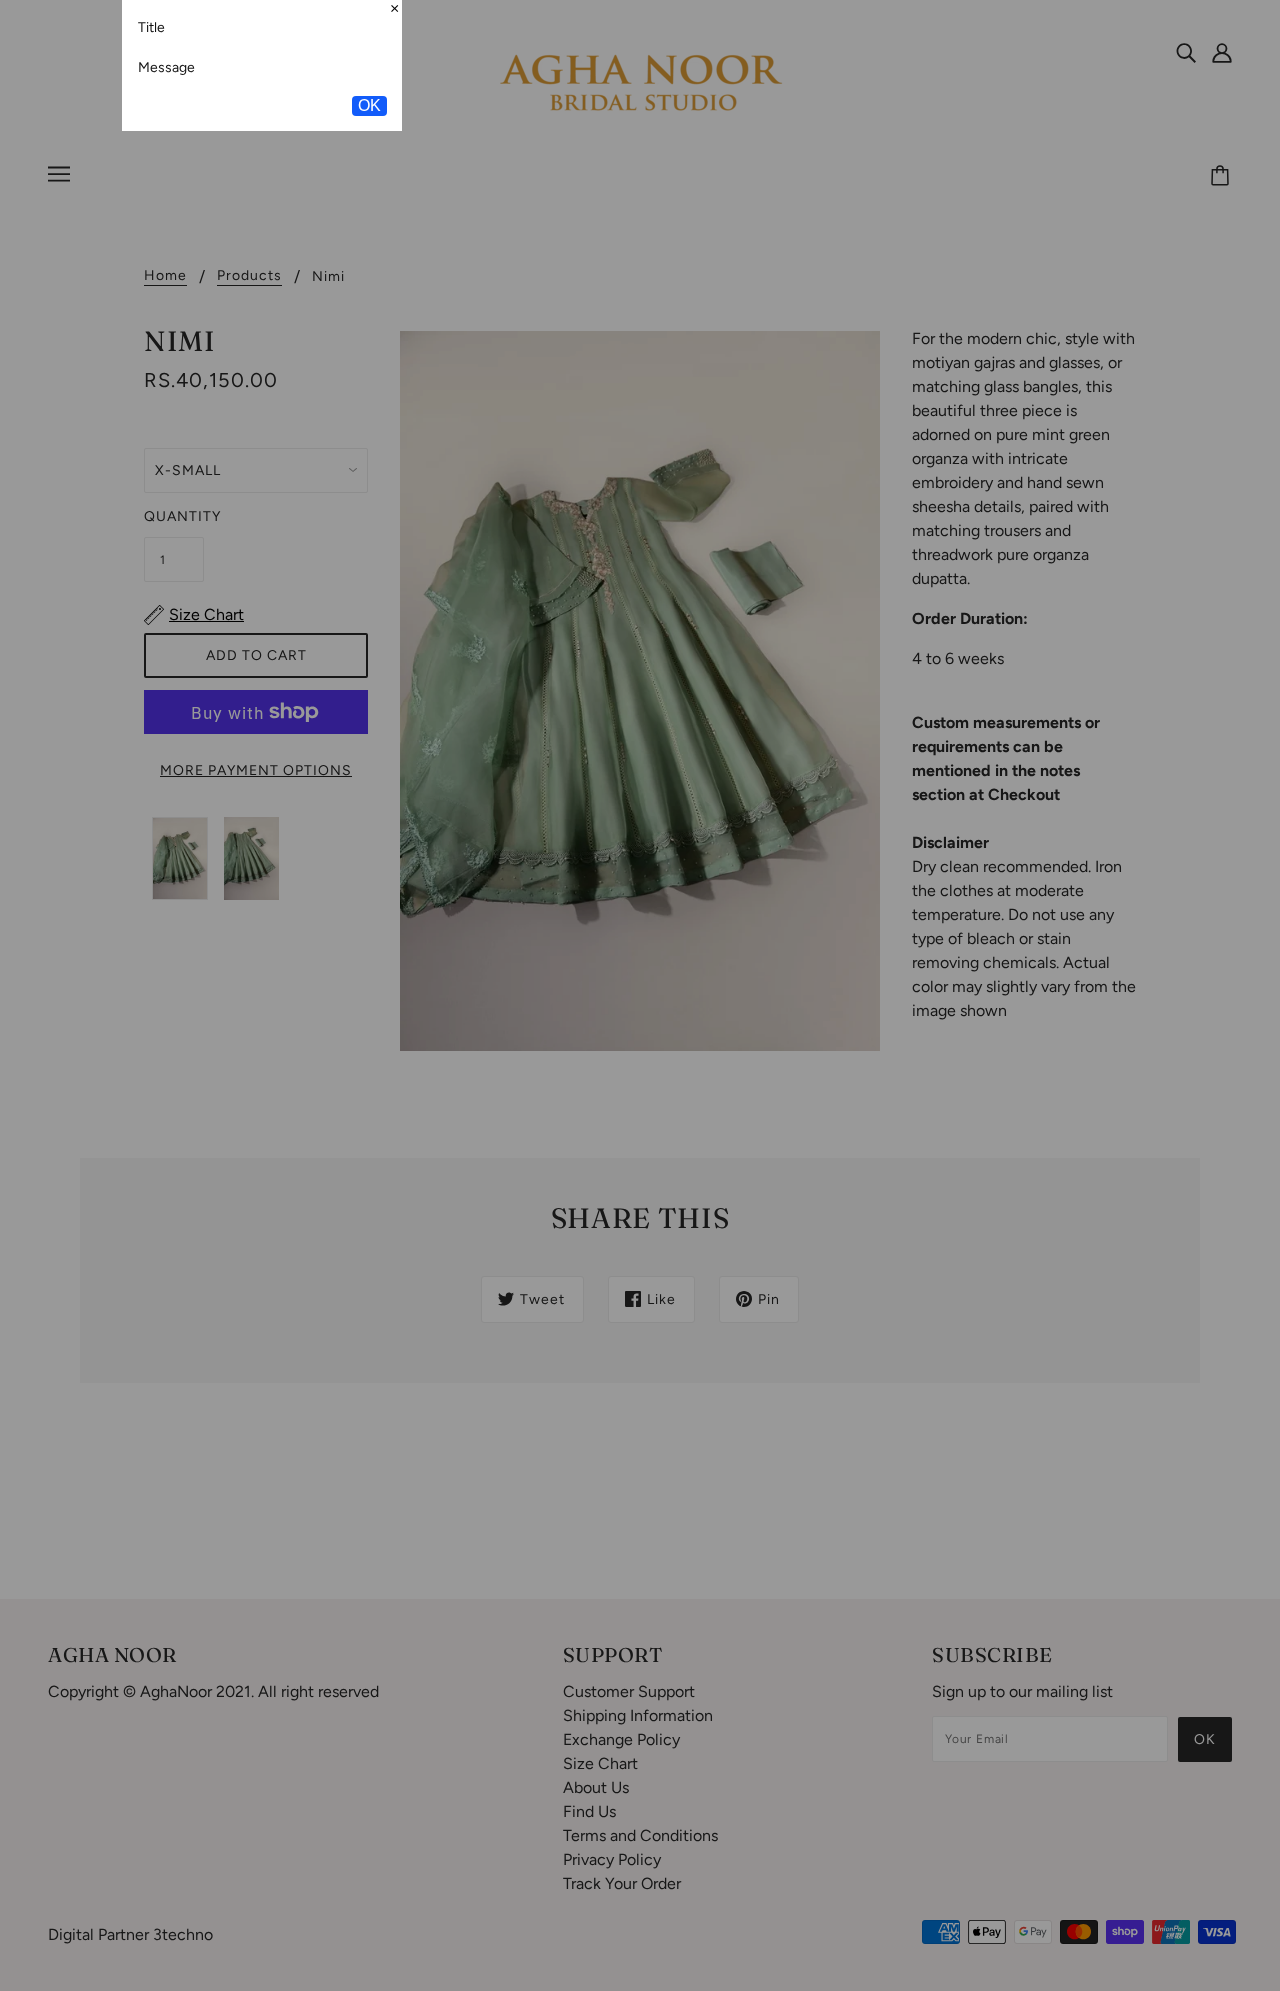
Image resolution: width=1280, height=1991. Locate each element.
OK (369, 235)
